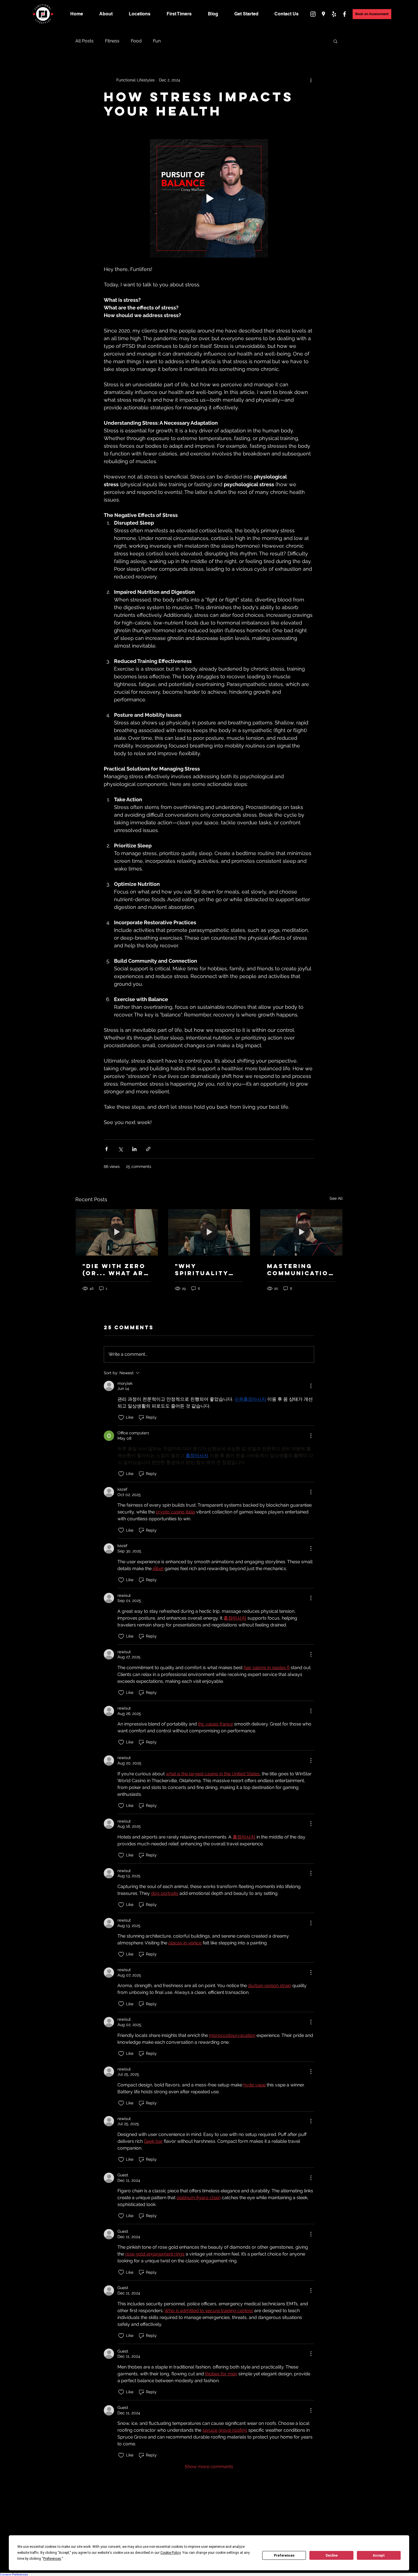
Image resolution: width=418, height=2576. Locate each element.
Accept (379, 2556)
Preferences (284, 2556)
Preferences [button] (52, 2559)
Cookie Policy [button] (170, 2553)
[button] (341, 1270)
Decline (332, 2556)
